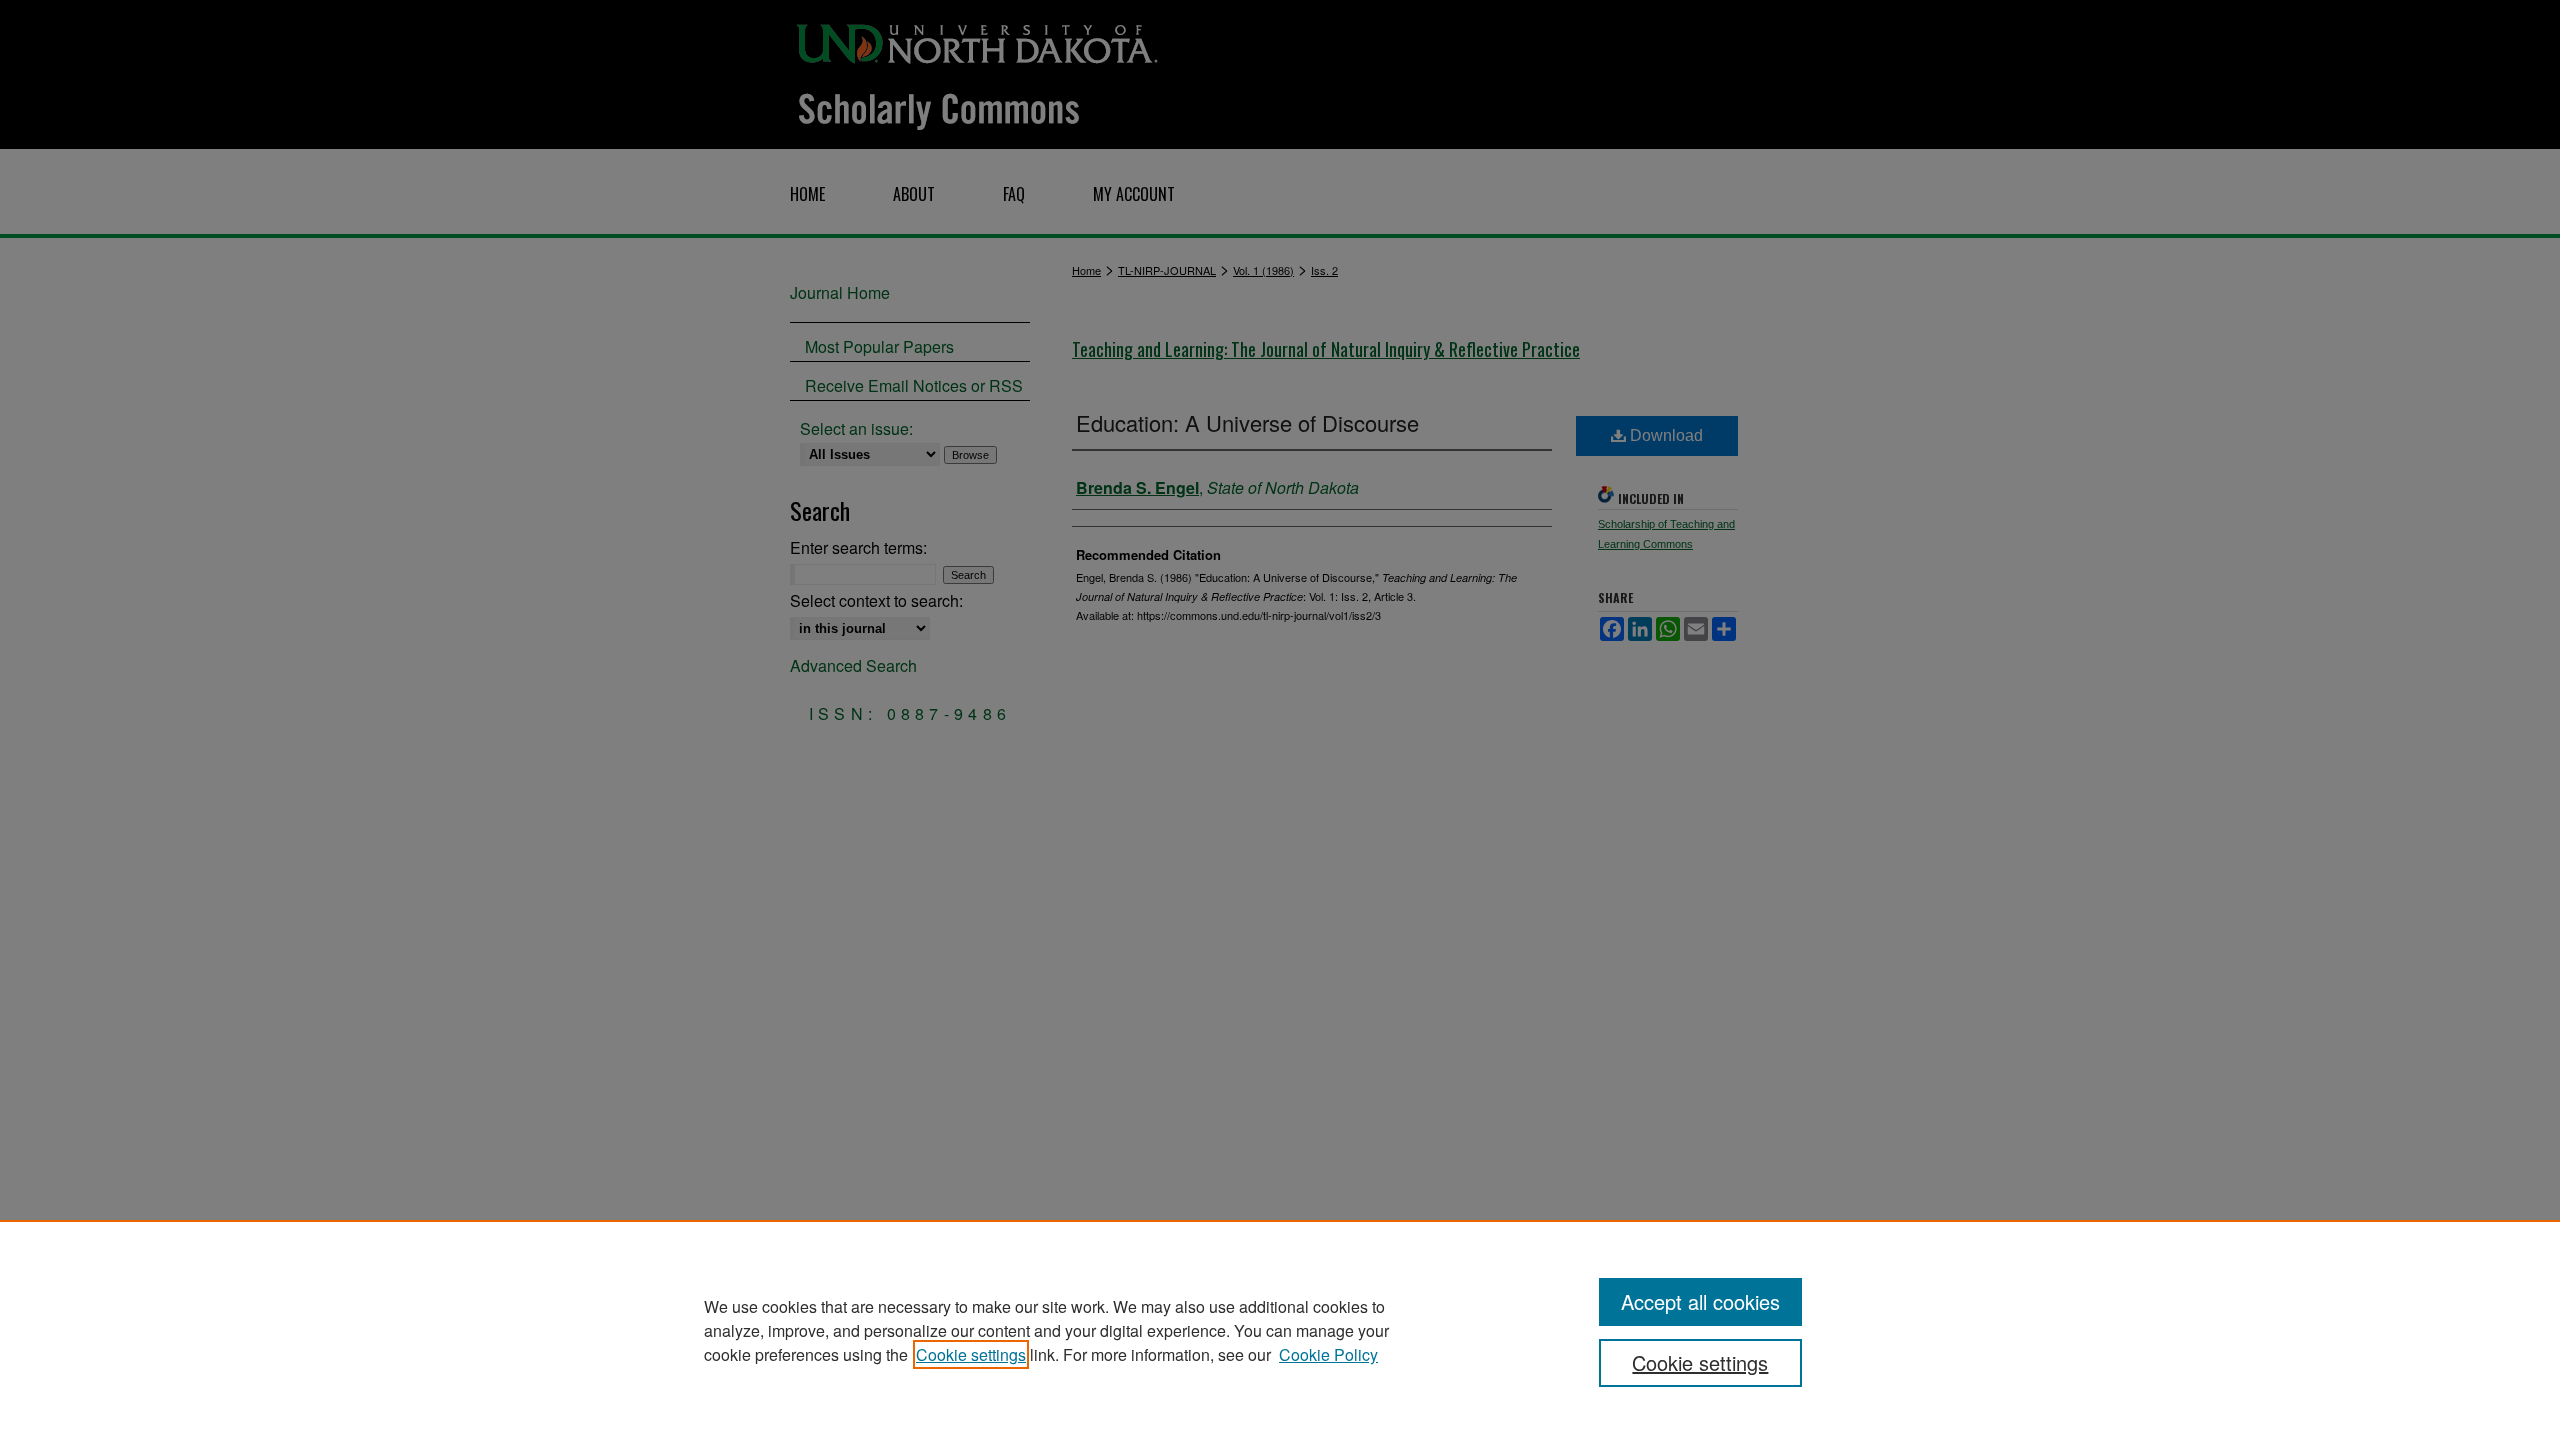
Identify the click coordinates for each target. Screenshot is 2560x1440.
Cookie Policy (1328, 1354)
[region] (1280, 1330)
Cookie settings (971, 1354)
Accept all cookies (1700, 1301)
